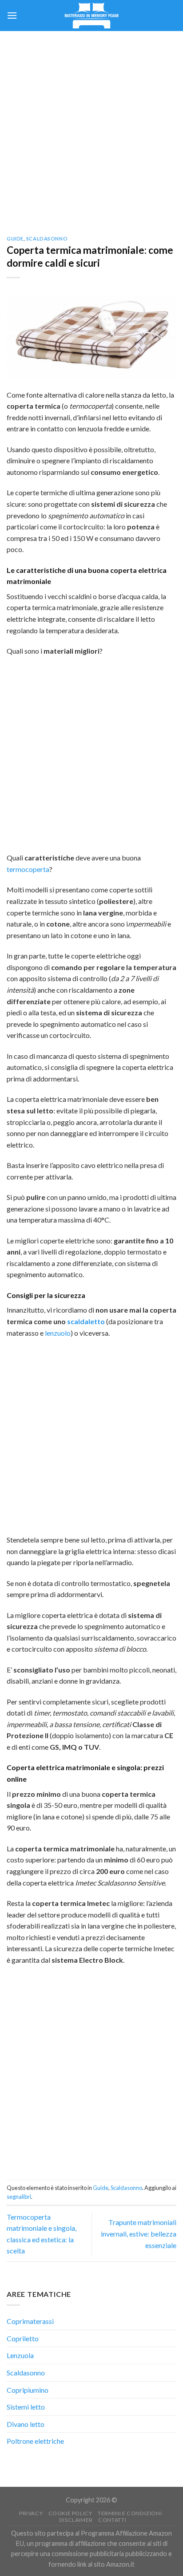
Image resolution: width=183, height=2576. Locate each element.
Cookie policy (70, 2513)
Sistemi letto (26, 2407)
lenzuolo (58, 1333)
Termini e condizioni (130, 2513)
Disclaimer (76, 2520)
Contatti (112, 2520)
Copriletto (23, 2338)
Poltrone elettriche (35, 2441)
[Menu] (12, 15)
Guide (15, 239)
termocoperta (28, 869)
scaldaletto (86, 1321)
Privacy (31, 2513)
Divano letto (26, 2424)
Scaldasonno (47, 239)
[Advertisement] (91, 127)
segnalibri (19, 2197)
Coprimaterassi (30, 2321)
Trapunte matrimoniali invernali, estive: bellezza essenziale (139, 2233)
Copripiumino (28, 2390)
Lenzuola (20, 2355)
